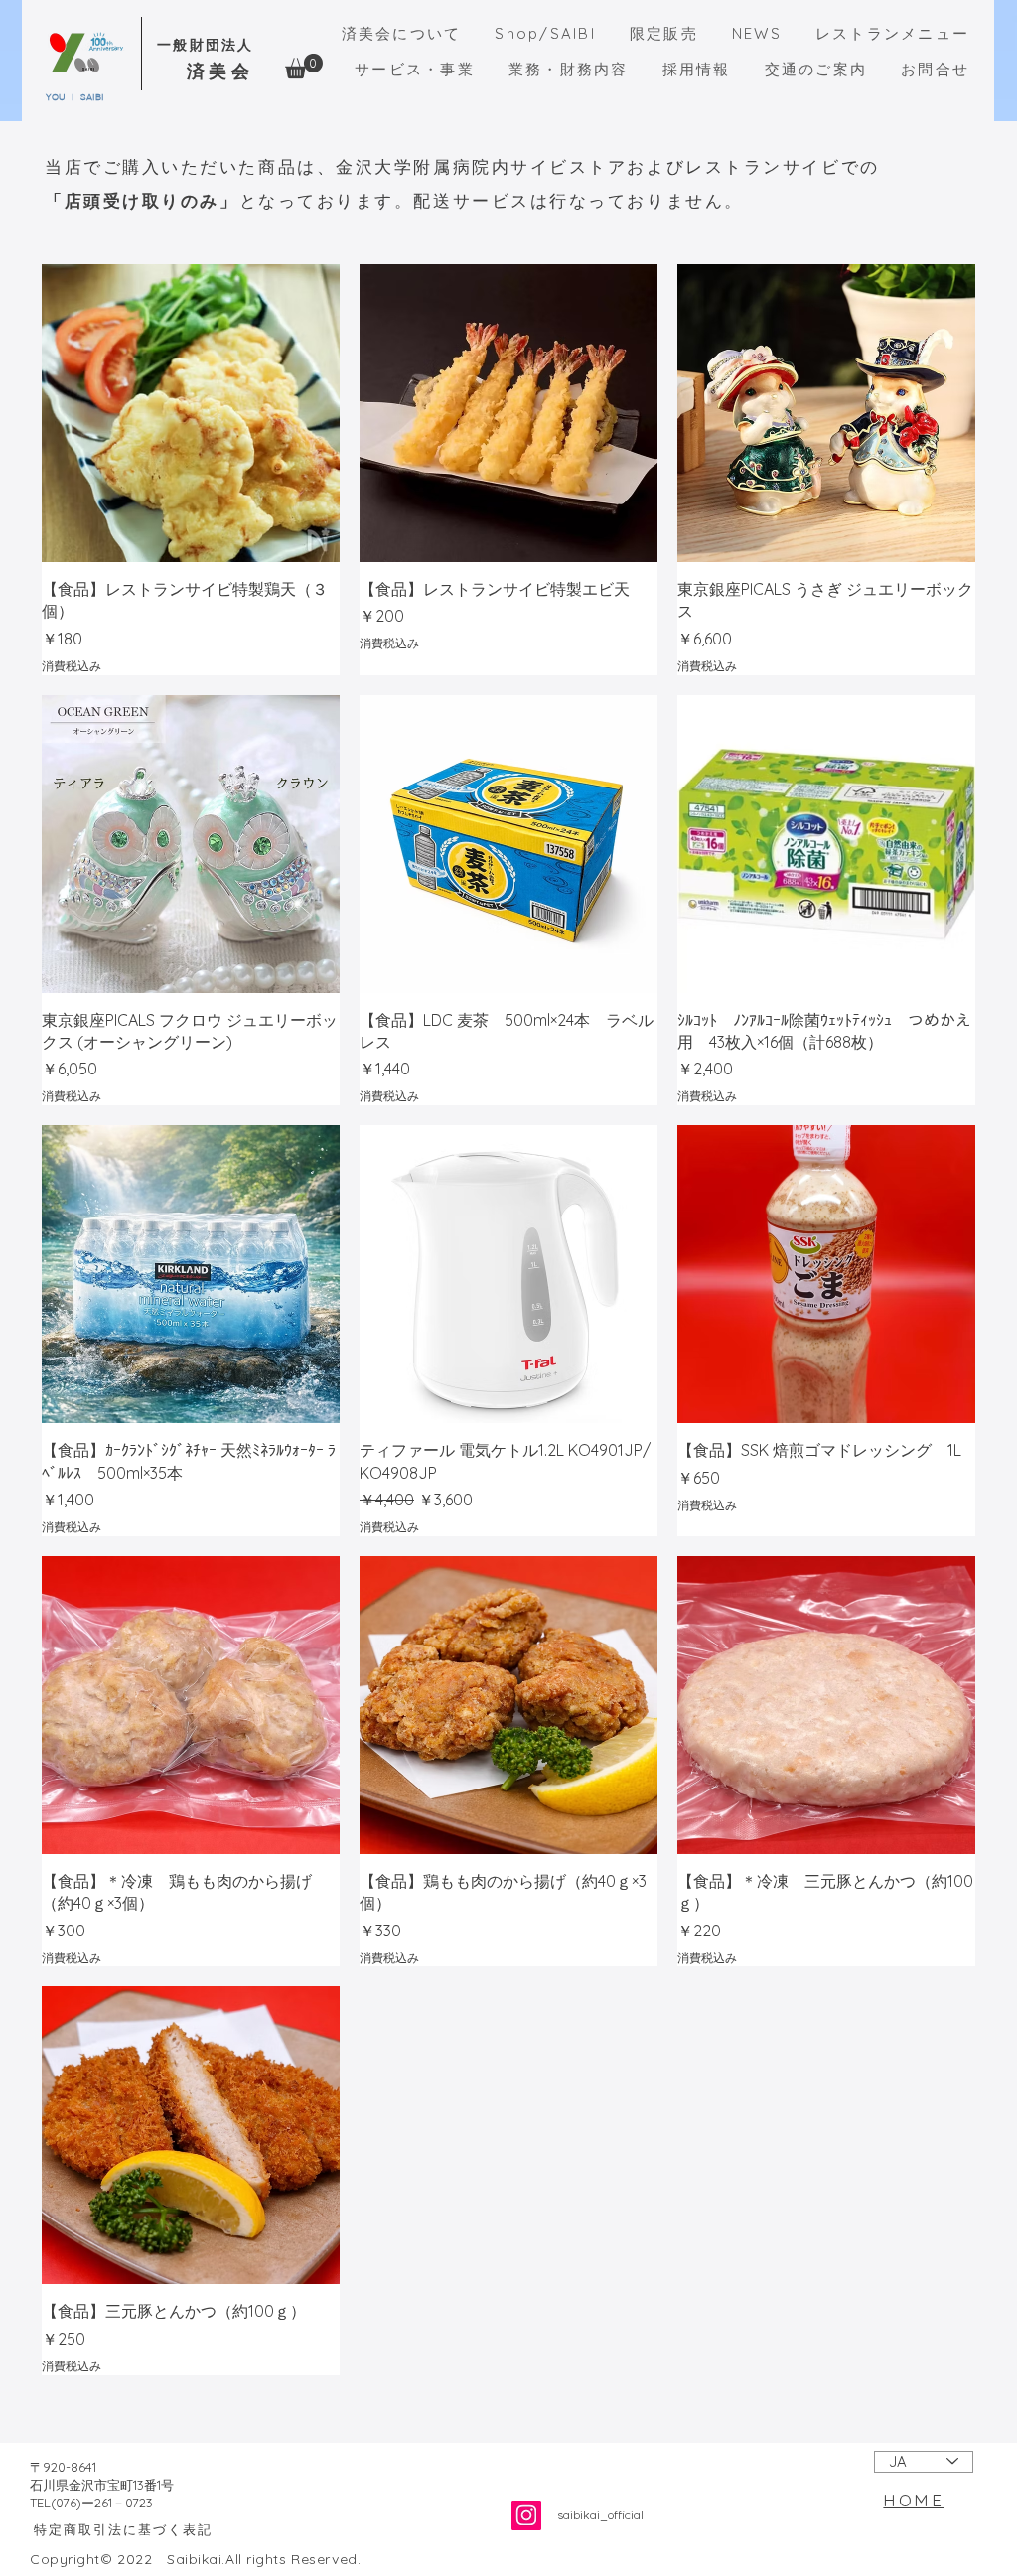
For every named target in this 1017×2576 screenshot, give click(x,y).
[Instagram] (526, 2515)
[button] (304, 66)
